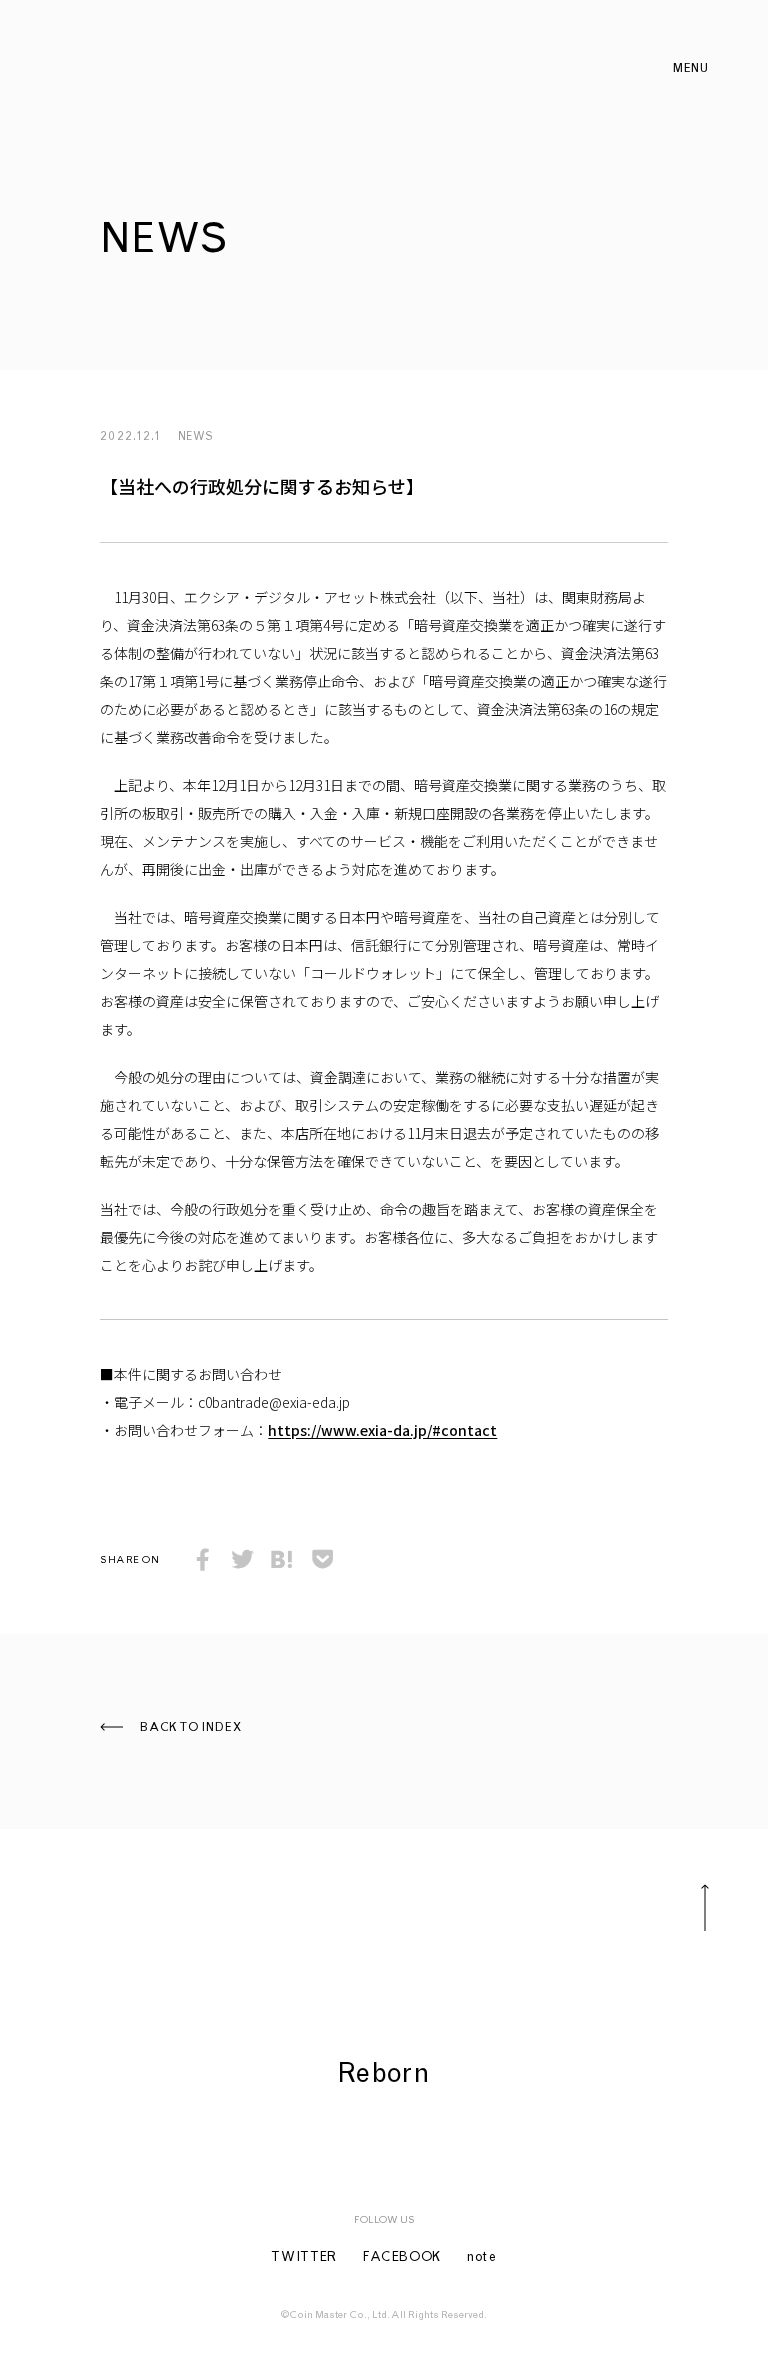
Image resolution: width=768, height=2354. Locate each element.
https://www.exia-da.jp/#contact (382, 1430)
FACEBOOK (402, 2258)
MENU (690, 69)
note (482, 2258)
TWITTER (304, 2258)
